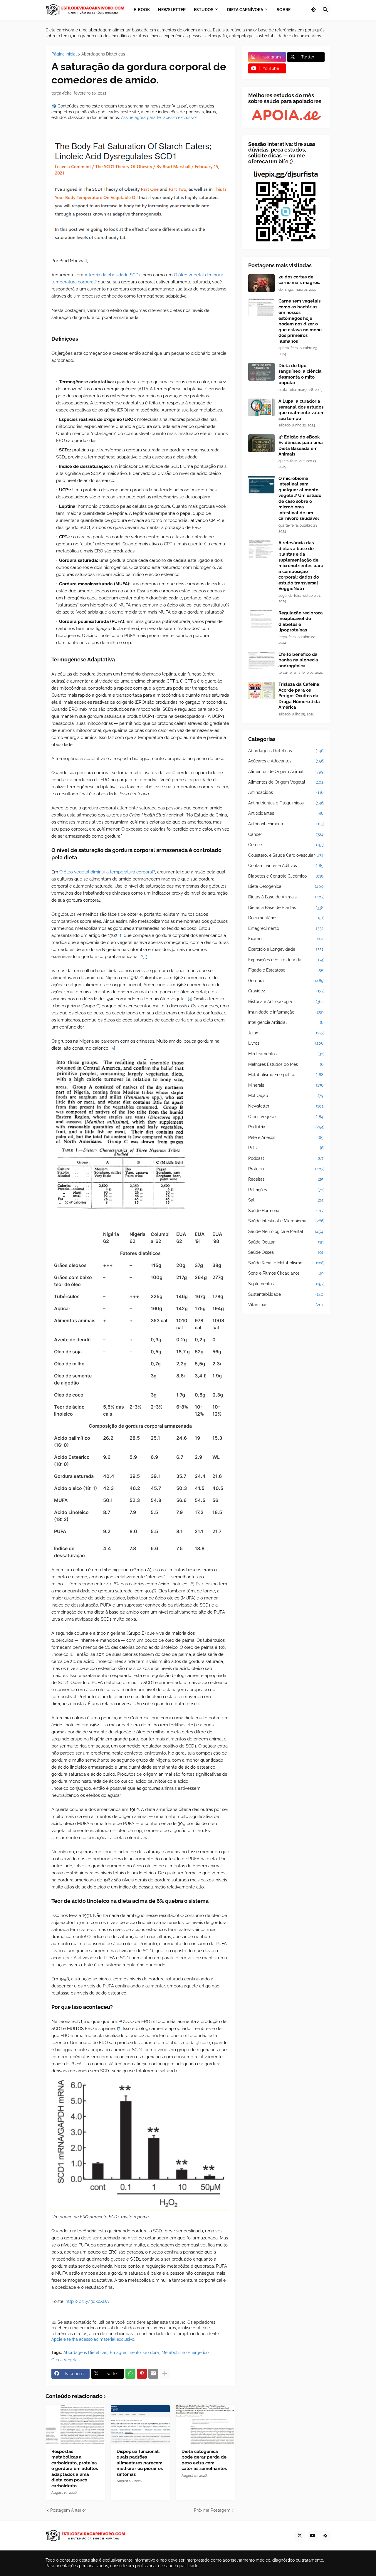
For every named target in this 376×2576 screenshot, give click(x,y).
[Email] (153, 2374)
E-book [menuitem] (142, 10)
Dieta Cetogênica (286, 886)
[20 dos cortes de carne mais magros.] (261, 283)
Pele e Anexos (286, 1137)
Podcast (286, 1158)
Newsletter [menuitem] (172, 10)
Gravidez (286, 991)
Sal (286, 1200)
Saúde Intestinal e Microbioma (286, 1221)
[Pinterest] (142, 2374)
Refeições (286, 1190)
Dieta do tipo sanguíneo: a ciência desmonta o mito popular (300, 374)
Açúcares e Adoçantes (286, 761)
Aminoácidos (286, 792)
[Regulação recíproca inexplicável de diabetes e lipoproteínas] (261, 619)
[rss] (325, 2536)
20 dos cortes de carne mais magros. (299, 280)
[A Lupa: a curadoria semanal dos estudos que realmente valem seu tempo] (261, 407)
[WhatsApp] (130, 2374)
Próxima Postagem (212, 2510)
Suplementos (286, 1284)
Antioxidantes (286, 813)
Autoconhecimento (286, 824)
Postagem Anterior (68, 2510)
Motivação (286, 1095)
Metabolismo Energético (185, 2352)
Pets (286, 1148)
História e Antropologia (286, 1002)
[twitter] (300, 2536)
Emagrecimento (125, 2352)
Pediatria (286, 1127)
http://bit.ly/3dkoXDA (87, 2301)
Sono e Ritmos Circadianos (286, 1273)
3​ (146, 957)
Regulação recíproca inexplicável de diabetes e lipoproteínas (301, 622)
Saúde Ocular (286, 1242)
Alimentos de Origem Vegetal (286, 782)
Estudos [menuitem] (204, 10)
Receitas (286, 1179)
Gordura (151, 2352)
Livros (286, 1043)
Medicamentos (286, 1054)
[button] (313, 10)
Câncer (286, 834)
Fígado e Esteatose (286, 970)
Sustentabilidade (286, 1294)
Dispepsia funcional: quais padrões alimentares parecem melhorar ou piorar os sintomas (140, 2463)
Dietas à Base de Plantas (286, 908)
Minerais (286, 1085)
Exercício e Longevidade (286, 949)
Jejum (286, 1033)
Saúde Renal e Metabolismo (286, 1263)
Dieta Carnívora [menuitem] (245, 10)
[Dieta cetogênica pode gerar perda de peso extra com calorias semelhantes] (205, 2425)
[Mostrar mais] (165, 2374)
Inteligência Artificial (286, 1022)
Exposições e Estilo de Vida (286, 960)
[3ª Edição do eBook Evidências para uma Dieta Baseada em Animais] (261, 443)
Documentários (286, 918)
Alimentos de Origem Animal (286, 772)
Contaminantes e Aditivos (286, 866)
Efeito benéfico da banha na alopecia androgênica (298, 660)
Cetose (286, 845)
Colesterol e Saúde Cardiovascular (286, 855)
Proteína (286, 1169)
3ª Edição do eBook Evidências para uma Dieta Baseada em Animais (301, 446)
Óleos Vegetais (66, 2360)
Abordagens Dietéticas (103, 54)
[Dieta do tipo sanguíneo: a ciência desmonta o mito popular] (261, 372)
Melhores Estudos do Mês (286, 1064)
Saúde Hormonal (286, 1211)
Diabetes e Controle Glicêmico (286, 876)
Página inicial (64, 54)
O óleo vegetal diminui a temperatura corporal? (107, 872)
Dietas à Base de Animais (286, 897)
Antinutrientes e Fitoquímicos (286, 803)
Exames (286, 939)
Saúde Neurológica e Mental (286, 1231)
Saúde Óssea (286, 1252)
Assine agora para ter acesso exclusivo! (159, 117)
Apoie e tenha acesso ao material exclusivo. (93, 2339)
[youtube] (313, 2536)
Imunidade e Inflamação (286, 1012)
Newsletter (286, 1106)
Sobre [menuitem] (284, 10)
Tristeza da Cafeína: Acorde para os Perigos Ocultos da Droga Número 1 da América (299, 696)
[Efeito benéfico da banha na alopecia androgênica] (261, 661)
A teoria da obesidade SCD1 (113, 275)
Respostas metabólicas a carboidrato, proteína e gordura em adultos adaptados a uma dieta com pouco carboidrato (75, 2469)
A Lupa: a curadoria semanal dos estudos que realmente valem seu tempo (302, 410)
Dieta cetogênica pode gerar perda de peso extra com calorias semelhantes (204, 2460)
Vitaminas (286, 1305)
